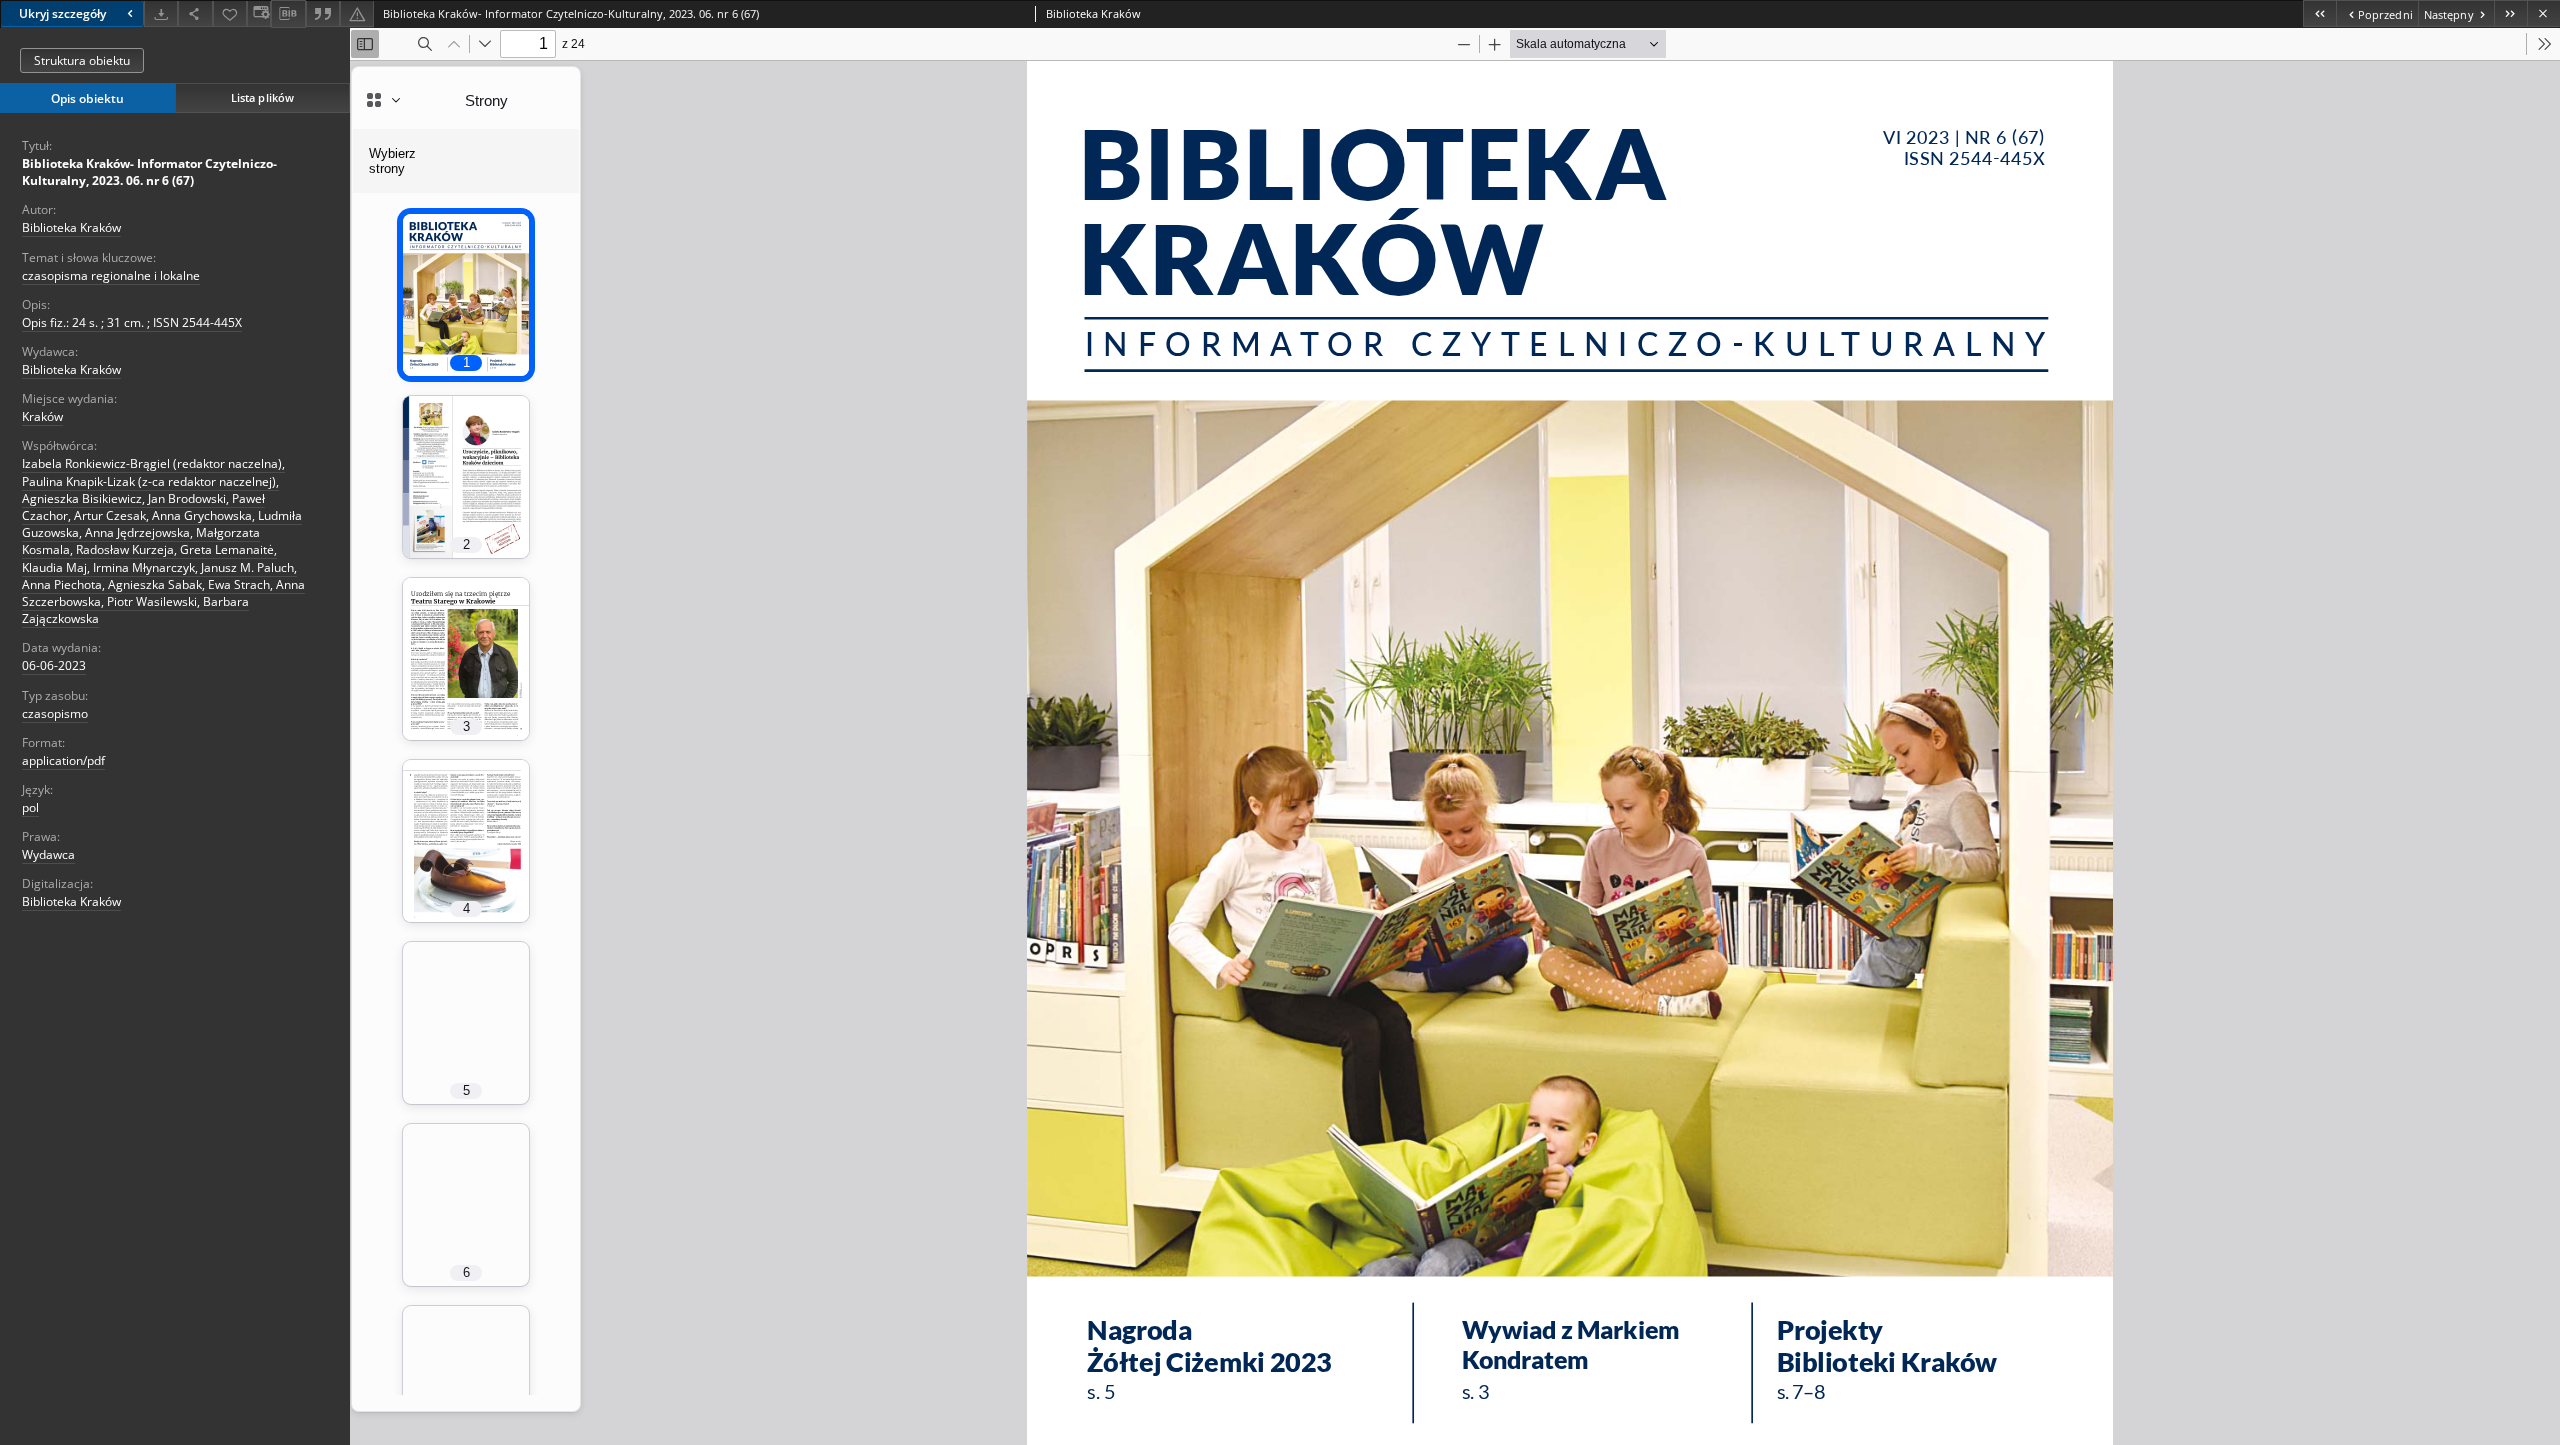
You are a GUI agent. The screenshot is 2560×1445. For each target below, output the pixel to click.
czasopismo (55, 713)
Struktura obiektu (82, 60)
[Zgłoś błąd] (357, 13)
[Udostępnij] (195, 13)
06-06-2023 (54, 665)
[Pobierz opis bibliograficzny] (288, 14)
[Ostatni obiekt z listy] (2510, 13)
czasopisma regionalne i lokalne (111, 275)
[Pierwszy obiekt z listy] (2319, 13)
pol (30, 807)
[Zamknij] (2543, 13)
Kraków (42, 416)
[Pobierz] (161, 13)
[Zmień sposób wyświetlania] (259, 13)
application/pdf (63, 760)
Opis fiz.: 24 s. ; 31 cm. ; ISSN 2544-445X (132, 322)
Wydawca (48, 854)
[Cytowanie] (323, 13)
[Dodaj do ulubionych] (230, 13)
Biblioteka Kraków (71, 227)
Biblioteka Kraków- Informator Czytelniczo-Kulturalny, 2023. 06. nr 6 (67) (149, 172)
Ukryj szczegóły (62, 13)
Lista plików (262, 97)
